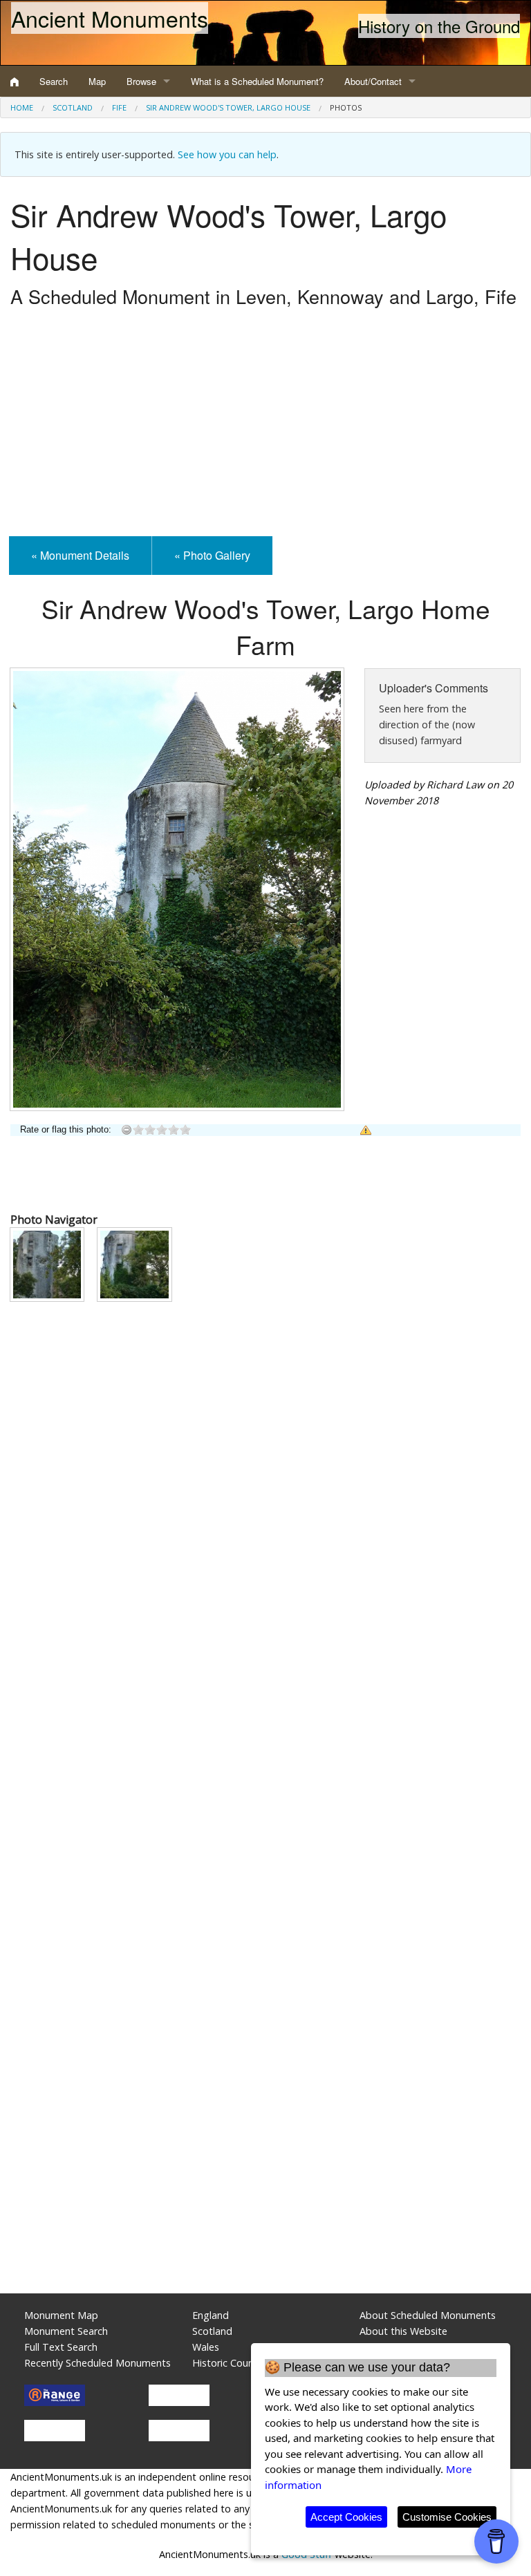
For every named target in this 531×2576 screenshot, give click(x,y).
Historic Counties (231, 2363)
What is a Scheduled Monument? (257, 81)
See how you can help (227, 154)
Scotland (73, 107)
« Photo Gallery (212, 555)
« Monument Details (80, 555)
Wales (206, 2347)
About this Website (403, 2331)
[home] (15, 82)
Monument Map (61, 2315)
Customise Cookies (447, 2517)
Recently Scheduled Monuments (97, 2363)
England (211, 2315)
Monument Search (66, 2331)
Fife (119, 107)
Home (22, 107)
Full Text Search (61, 2347)
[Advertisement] (265, 426)
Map (97, 81)
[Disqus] (265, 1725)
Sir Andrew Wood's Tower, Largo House (228, 107)
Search (54, 81)
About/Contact (373, 81)
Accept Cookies (346, 2517)
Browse (141, 81)
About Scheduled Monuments (428, 2315)
